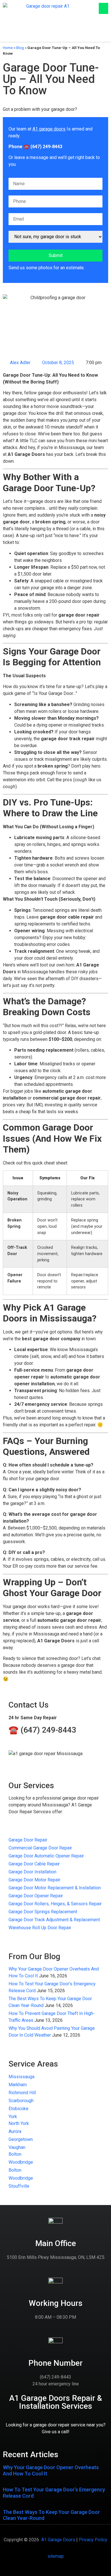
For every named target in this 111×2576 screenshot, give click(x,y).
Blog (20, 48)
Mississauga (21, 2077)
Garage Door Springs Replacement (43, 1912)
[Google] (71, 35)
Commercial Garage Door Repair (40, 1848)
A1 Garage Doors (58, 2540)
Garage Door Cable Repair (34, 1864)
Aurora (15, 2131)
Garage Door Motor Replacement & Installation (55, 1888)
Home (8, 48)
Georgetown (21, 2139)
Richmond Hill (22, 2093)
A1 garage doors (49, 129)
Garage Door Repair (28, 1840)
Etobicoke (18, 2109)
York (13, 2117)
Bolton (15, 2154)
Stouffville (19, 2186)
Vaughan (17, 2147)
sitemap (56, 2556)
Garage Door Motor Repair (34, 1880)
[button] (103, 8)
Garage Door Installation (32, 1872)
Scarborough (21, 2101)
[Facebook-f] (41, 35)
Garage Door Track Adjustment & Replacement (54, 1920)
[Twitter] (51, 35)
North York (19, 2123)
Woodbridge (21, 2162)
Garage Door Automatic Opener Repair (46, 1856)
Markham (18, 2085)
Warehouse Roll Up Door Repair (40, 1928)
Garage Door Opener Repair (36, 1896)
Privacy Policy (93, 2540)
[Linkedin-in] (61, 35)
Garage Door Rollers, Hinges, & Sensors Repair (55, 1904)
